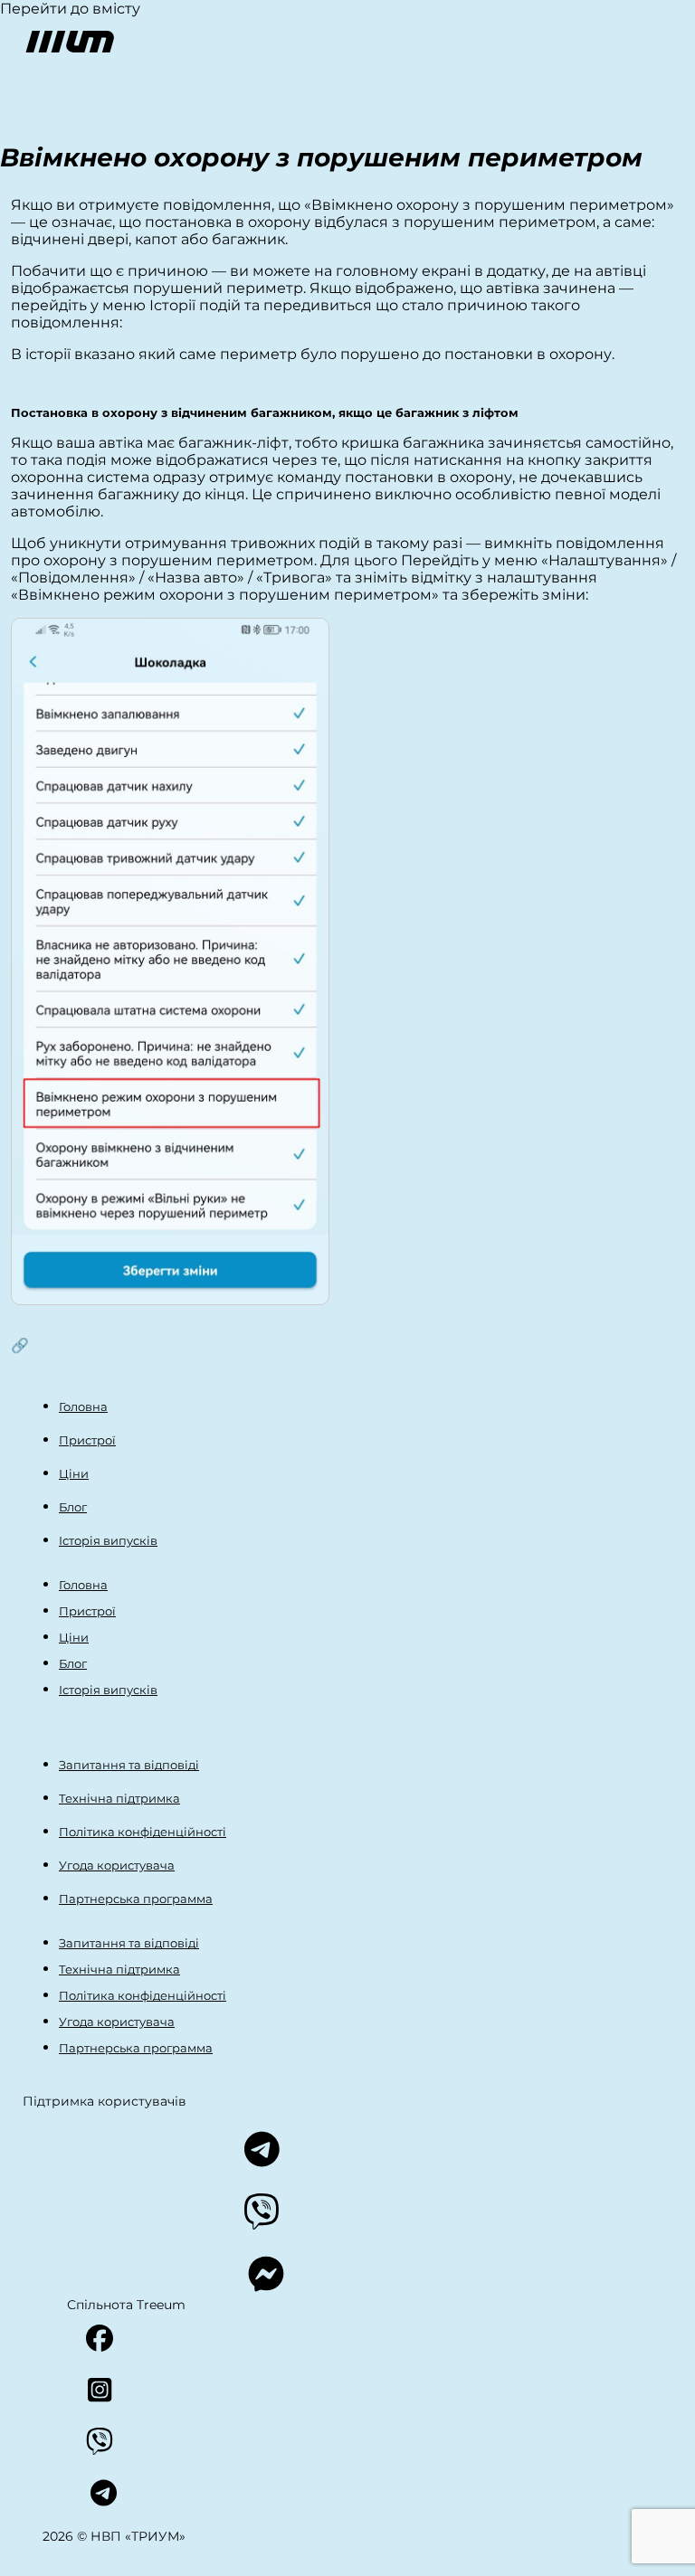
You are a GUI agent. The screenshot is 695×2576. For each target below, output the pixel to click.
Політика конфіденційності (143, 1832)
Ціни (74, 1473)
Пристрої (87, 1440)
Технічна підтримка (119, 1798)
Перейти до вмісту (70, 9)
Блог (73, 1507)
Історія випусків (108, 1540)
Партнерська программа (136, 1899)
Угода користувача (117, 1865)
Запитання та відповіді (129, 1765)
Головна (83, 1406)
